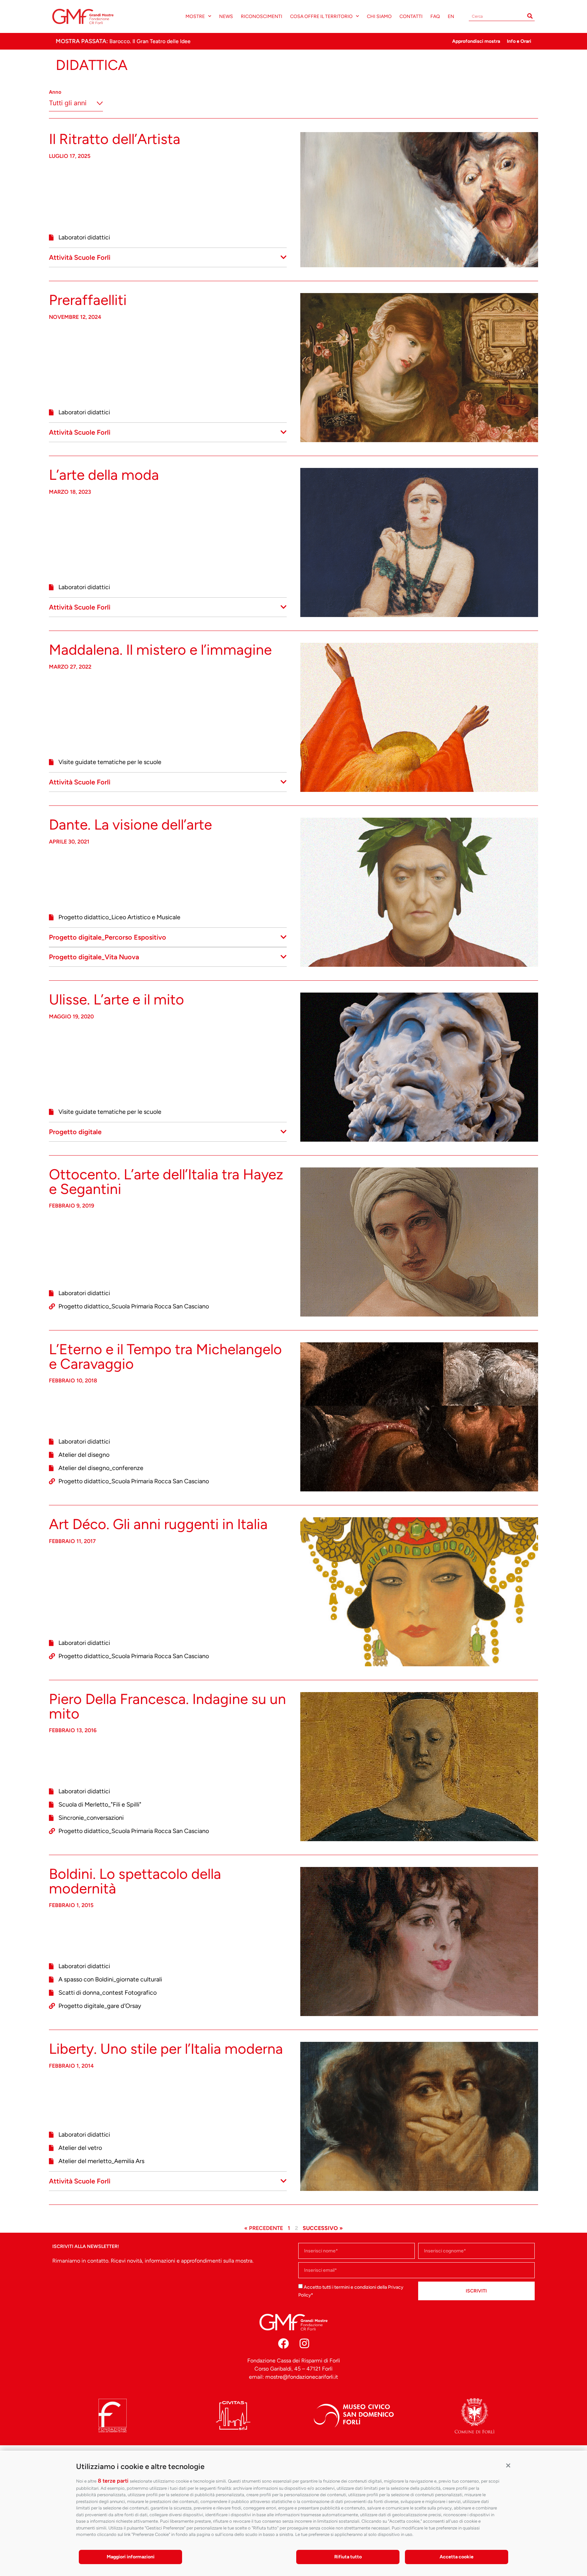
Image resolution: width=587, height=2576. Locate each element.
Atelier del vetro (80, 2148)
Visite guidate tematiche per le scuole (110, 762)
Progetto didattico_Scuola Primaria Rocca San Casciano (134, 1306)
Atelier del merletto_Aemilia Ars (101, 2161)
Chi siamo (379, 16)
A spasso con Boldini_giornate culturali (110, 1979)
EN (451, 16)
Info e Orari (519, 41)
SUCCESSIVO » (323, 2228)
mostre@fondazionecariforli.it (302, 2377)
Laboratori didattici (84, 237)
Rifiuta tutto (348, 2557)
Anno (55, 92)
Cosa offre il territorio (321, 16)
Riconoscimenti (262, 16)
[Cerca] (530, 16)
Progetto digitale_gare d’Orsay (100, 2006)
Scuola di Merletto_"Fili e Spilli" (100, 1804)
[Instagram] (304, 2343)
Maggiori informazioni (131, 2557)
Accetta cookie (457, 2557)
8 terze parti (113, 2481)
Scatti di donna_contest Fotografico (108, 1993)
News (226, 16)
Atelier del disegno (84, 1455)
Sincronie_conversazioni (91, 1818)
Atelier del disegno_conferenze (101, 1468)
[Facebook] (283, 2343)
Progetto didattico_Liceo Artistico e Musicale (119, 917)
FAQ (435, 16)
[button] (508, 2465)
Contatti (411, 16)
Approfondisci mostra (476, 41)
